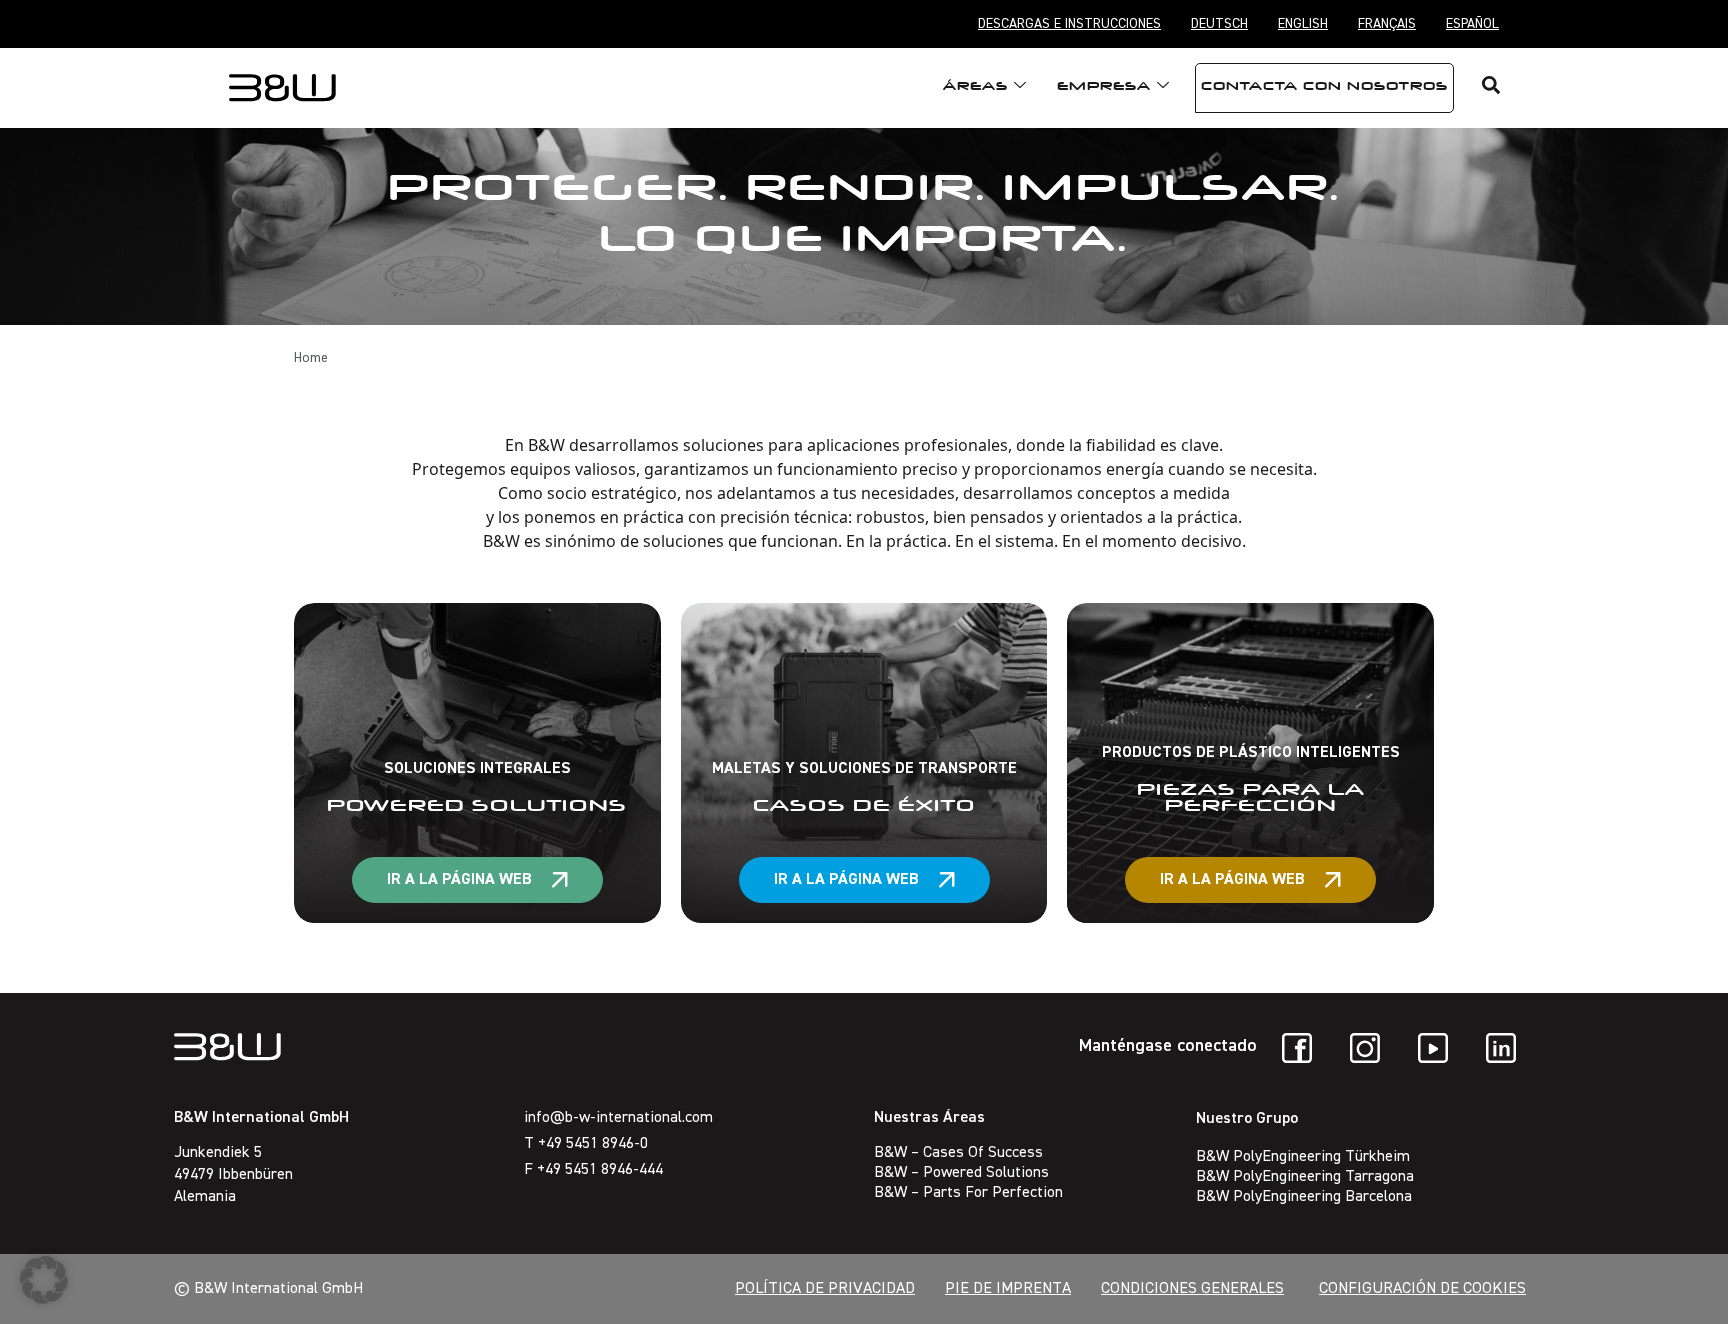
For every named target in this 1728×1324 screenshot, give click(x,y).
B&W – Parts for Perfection (968, 1193)
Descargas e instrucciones (1069, 24)
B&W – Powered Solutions (961, 1173)
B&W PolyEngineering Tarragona (1305, 1177)
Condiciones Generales (1192, 1289)
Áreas (975, 88)
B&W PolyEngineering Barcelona (1304, 1197)
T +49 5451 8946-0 (586, 1144)
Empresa (1104, 88)
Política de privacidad (825, 1289)
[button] (44, 1280)
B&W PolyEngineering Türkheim (1303, 1157)
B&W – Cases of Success (958, 1153)
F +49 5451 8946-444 (593, 1170)
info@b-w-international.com (618, 1118)
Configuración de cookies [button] (1422, 1289)
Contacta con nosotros (1324, 88)
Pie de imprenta (1008, 1289)
